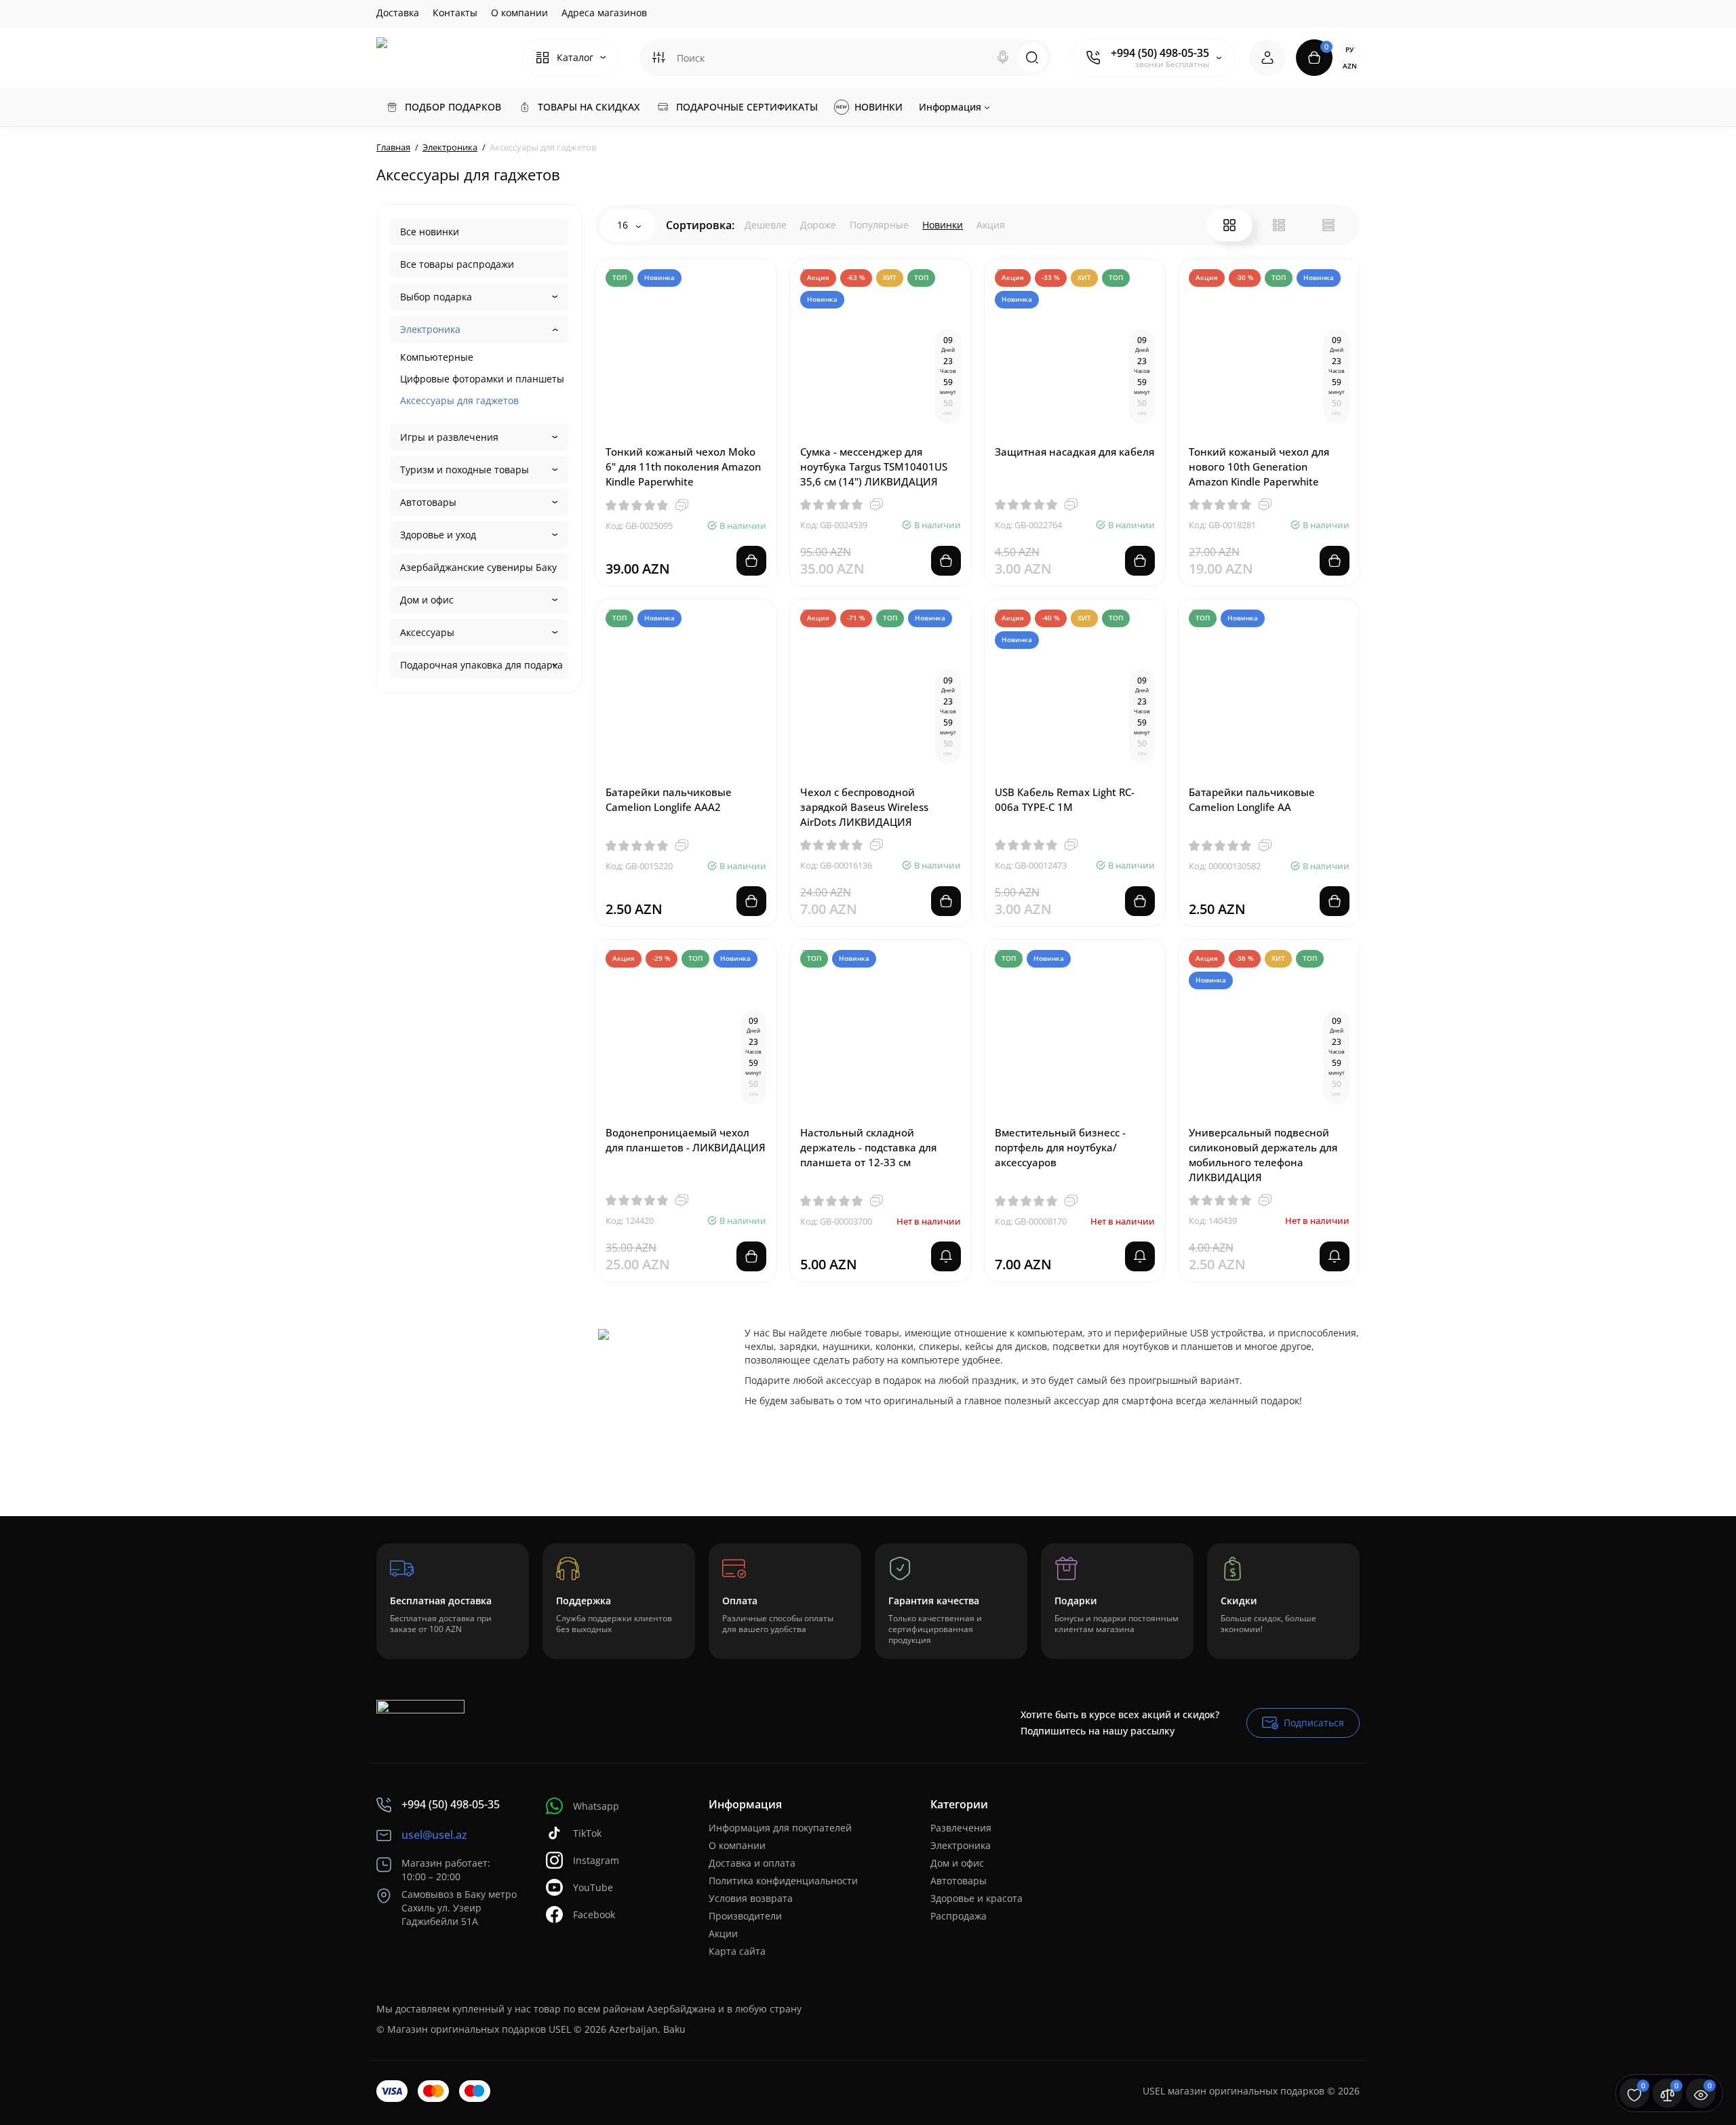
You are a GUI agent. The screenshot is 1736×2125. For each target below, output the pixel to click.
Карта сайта (737, 1951)
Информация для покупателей (780, 1828)
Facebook (594, 1914)
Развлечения (961, 1828)
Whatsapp (596, 1806)
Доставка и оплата (752, 1863)
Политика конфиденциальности (783, 1881)
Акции (723, 1933)
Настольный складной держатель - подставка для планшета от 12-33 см (868, 1147)
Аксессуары (427, 632)
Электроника (430, 329)
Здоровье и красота (976, 1898)
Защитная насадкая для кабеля (1074, 452)
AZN (1350, 66)
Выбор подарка (436, 297)
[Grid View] (1229, 225)
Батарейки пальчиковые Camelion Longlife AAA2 (669, 799)
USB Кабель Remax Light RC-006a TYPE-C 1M (1065, 799)
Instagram (596, 1860)
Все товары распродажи (457, 264)
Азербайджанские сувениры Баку (478, 567)
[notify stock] (946, 1256)
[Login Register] (1267, 58)
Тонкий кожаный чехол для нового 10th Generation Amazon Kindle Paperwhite (1259, 466)
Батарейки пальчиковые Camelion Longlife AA (1252, 799)
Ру (1349, 49)
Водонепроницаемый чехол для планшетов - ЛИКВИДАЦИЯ (686, 1140)
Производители (745, 1916)
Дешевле (766, 225)
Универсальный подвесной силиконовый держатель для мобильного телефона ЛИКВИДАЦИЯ (1263, 1155)
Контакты (455, 13)
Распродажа (959, 1916)
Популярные (879, 225)
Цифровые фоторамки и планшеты (482, 379)
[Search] (1003, 58)
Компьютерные (437, 357)
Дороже (818, 225)
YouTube (593, 1887)
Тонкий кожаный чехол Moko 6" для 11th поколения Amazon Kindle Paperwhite (683, 466)
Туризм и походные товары (465, 470)
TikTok (587, 1833)
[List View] (1279, 225)
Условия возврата (751, 1898)
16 (624, 225)
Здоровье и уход (438, 535)
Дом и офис (427, 600)
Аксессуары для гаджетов (459, 400)
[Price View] (1328, 225)
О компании (519, 13)
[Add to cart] (751, 561)
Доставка (398, 13)
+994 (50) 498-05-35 (1160, 53)
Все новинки (430, 232)
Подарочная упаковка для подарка (481, 665)
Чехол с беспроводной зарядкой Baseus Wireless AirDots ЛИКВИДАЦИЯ (864, 807)
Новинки (943, 225)
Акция (991, 225)
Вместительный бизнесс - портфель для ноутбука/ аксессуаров (1060, 1147)
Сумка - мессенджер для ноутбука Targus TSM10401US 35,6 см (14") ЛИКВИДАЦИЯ (874, 466)
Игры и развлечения (449, 437)
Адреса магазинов (604, 13)
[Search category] (658, 58)
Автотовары (428, 502)
